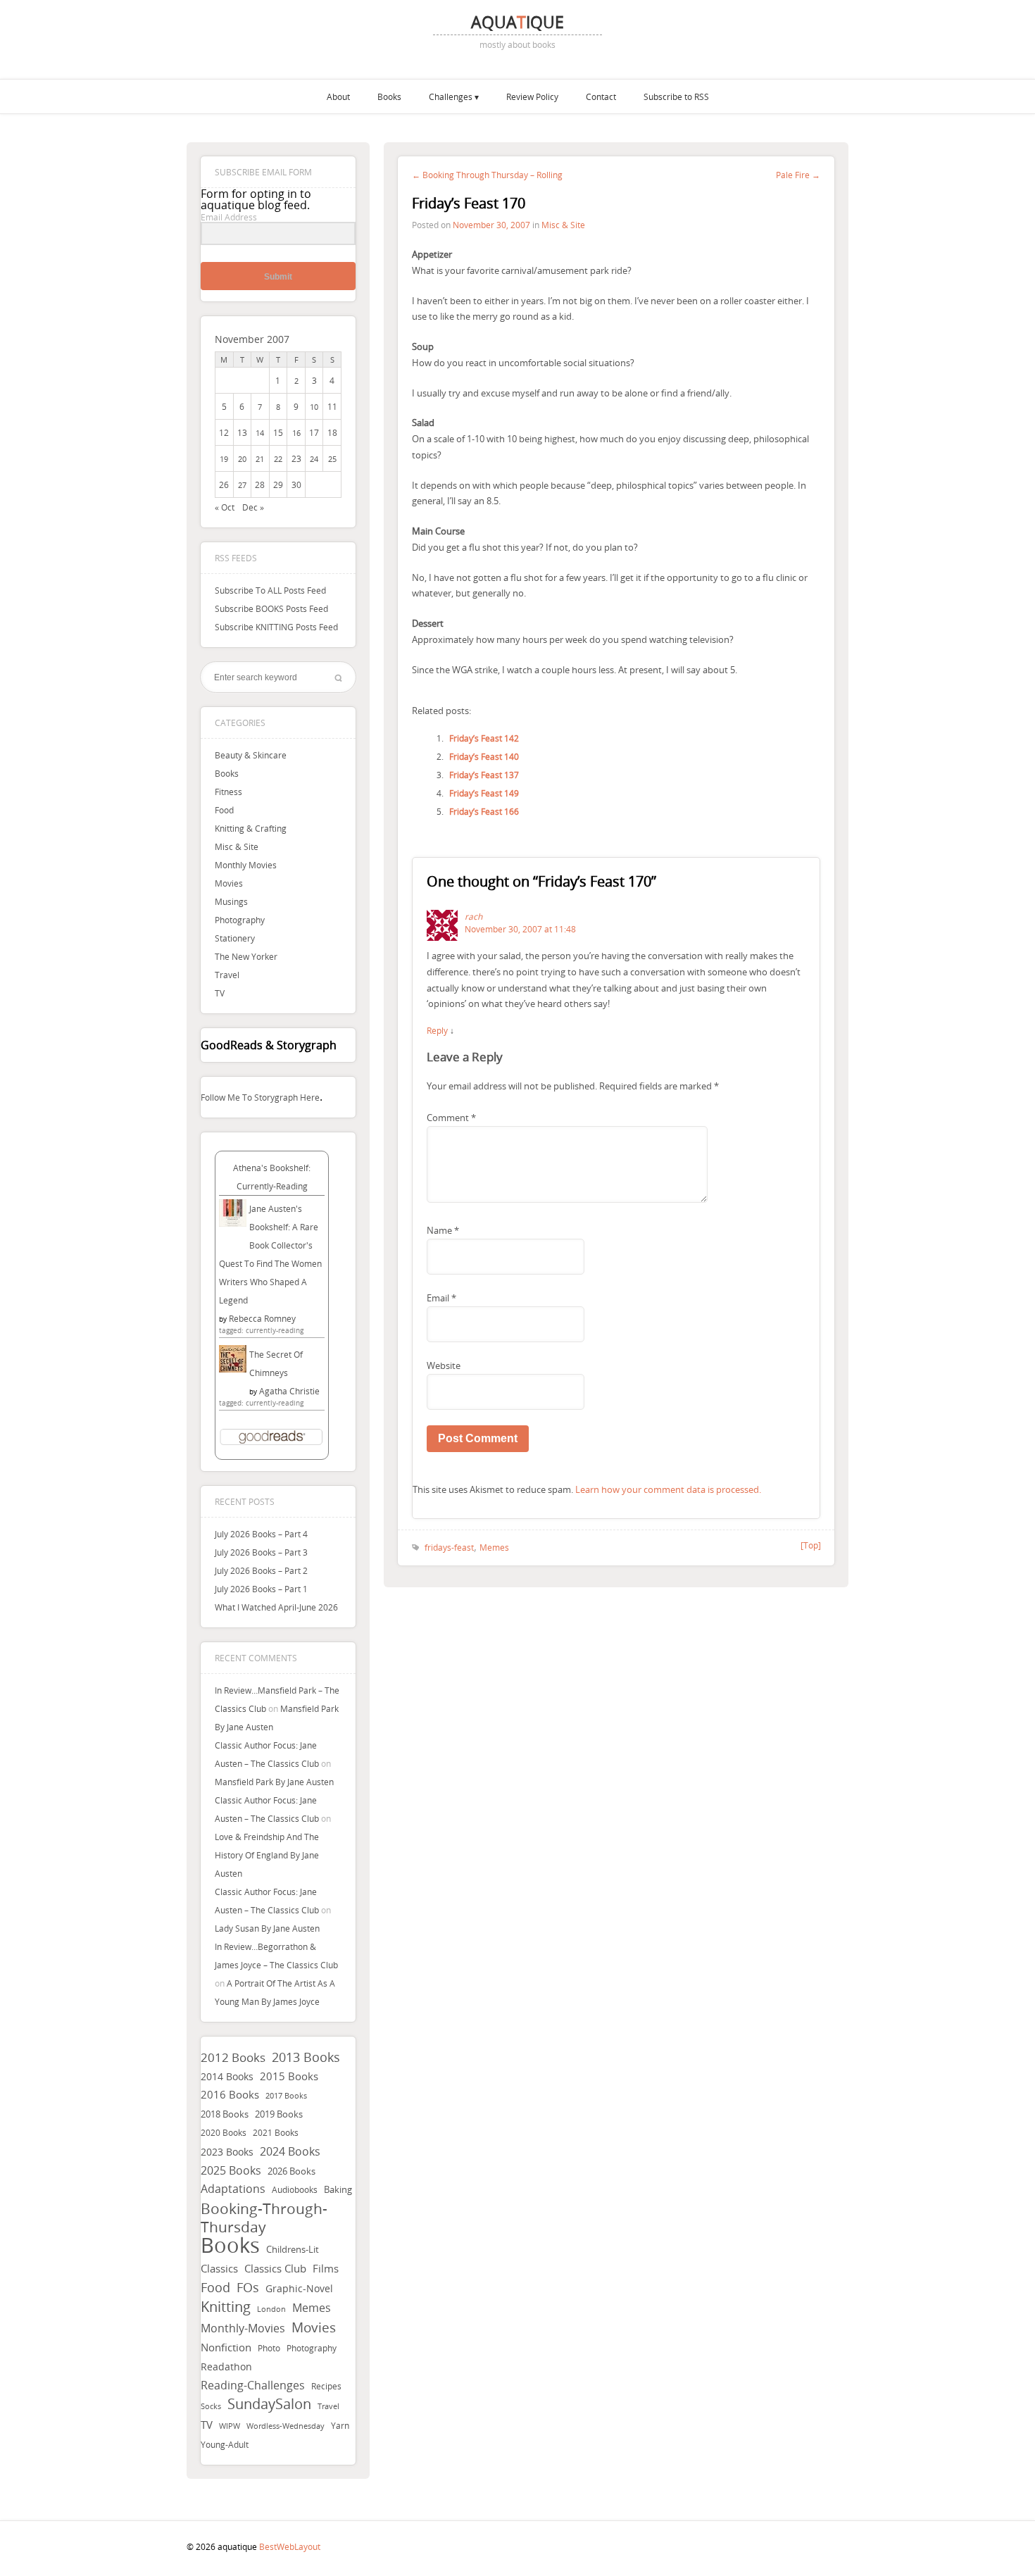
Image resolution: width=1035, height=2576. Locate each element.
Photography (240, 920)
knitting (226, 2307)
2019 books (279, 2114)
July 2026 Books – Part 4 (261, 1534)
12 (224, 432)
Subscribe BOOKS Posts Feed (271, 608)
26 (224, 484)
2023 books (227, 2152)
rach (473, 916)
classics (219, 2268)
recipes (326, 2386)
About (338, 96)
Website (444, 1365)
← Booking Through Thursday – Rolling (487, 175)
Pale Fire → (798, 175)
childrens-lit (293, 2250)
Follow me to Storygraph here (260, 1097)
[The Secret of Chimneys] (233, 1369)
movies (314, 2327)
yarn (340, 2426)
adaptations (233, 2189)
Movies (229, 883)
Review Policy (532, 96)
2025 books (231, 2170)
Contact (601, 96)
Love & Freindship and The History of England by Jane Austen (267, 1855)
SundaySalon (269, 2404)
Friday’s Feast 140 (484, 756)
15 (278, 432)
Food (224, 810)
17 (314, 432)
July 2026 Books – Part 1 (261, 1589)
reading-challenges (253, 2385)
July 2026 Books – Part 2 (261, 1570)
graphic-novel (299, 2288)
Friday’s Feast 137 (484, 775)
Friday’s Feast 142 (484, 738)
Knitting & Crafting (251, 828)
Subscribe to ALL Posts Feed (270, 590)
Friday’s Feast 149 (484, 793)
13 (242, 432)
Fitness (228, 792)
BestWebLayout (290, 2546)
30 (296, 484)
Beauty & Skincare (251, 755)
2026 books (291, 2171)
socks (211, 2406)
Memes (312, 2308)
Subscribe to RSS (676, 96)
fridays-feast (449, 1547)
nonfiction (226, 2347)
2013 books (306, 2057)
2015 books (289, 2076)
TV (220, 993)
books (230, 2245)
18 (332, 432)
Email (441, 1298)
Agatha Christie (289, 1391)
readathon (226, 2367)
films (326, 2268)
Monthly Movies (246, 865)
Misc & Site (237, 846)
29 (278, 484)
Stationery (235, 938)
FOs (248, 2287)
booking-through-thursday (264, 2218)
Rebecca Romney (262, 1318)
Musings (231, 901)
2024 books (290, 2151)
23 (296, 458)
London (271, 2309)
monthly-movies (243, 2328)
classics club (275, 2269)
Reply (437, 1030)
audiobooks (295, 2190)
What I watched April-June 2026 (276, 1607)
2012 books (233, 2057)
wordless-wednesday (286, 2426)
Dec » (253, 507)
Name (443, 1230)
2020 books (224, 2133)
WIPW (230, 2426)
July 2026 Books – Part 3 (261, 1552)
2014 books (227, 2076)
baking (338, 2190)
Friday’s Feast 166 (484, 811)
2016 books (230, 2095)
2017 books (286, 2096)
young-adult (225, 2444)
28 (260, 484)
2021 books (276, 2133)
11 (332, 406)
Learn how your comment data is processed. (668, 1489)
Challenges (451, 96)
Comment (451, 1118)
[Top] (811, 1545)
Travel (227, 975)
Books (389, 96)
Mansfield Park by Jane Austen (274, 1782)
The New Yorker (246, 956)
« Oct (225, 507)
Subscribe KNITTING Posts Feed (276, 627)
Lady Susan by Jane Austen (267, 1928)
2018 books (225, 2114)
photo (269, 2348)
